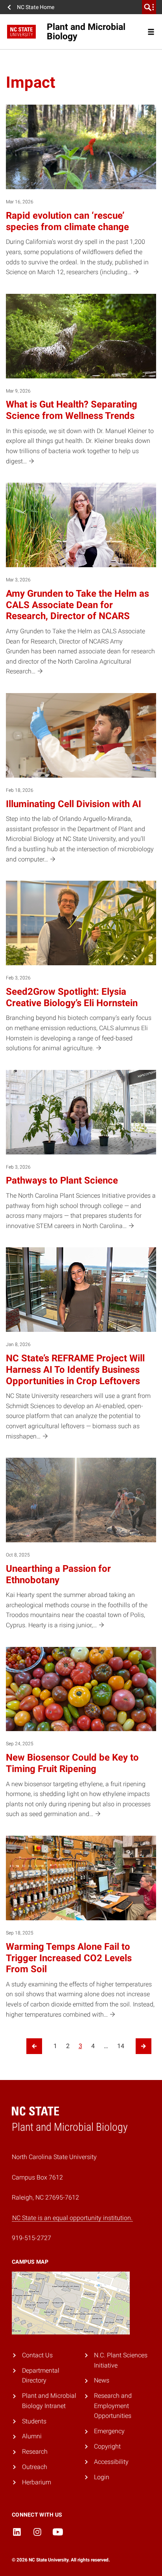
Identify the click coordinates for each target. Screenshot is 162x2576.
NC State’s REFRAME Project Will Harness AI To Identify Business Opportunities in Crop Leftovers (75, 1370)
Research (35, 2452)
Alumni (32, 2436)
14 (121, 2046)
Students (34, 2421)
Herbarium (37, 2482)
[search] (149, 7)
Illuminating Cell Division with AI (74, 804)
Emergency (109, 2431)
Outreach (35, 2467)
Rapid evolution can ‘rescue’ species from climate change (67, 221)
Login (102, 2477)
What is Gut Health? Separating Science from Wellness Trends (72, 410)
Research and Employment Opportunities (113, 2406)
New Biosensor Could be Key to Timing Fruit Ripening (72, 1763)
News (102, 2380)
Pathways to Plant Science (62, 1180)
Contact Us (37, 2355)
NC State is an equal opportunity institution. (72, 2218)
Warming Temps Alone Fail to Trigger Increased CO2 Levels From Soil (69, 1958)
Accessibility (111, 2462)
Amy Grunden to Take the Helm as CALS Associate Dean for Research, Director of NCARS (77, 605)
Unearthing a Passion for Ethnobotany (58, 1574)
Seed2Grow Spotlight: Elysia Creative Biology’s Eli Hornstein (72, 997)
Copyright (107, 2446)
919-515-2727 (31, 2238)
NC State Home (36, 7)
